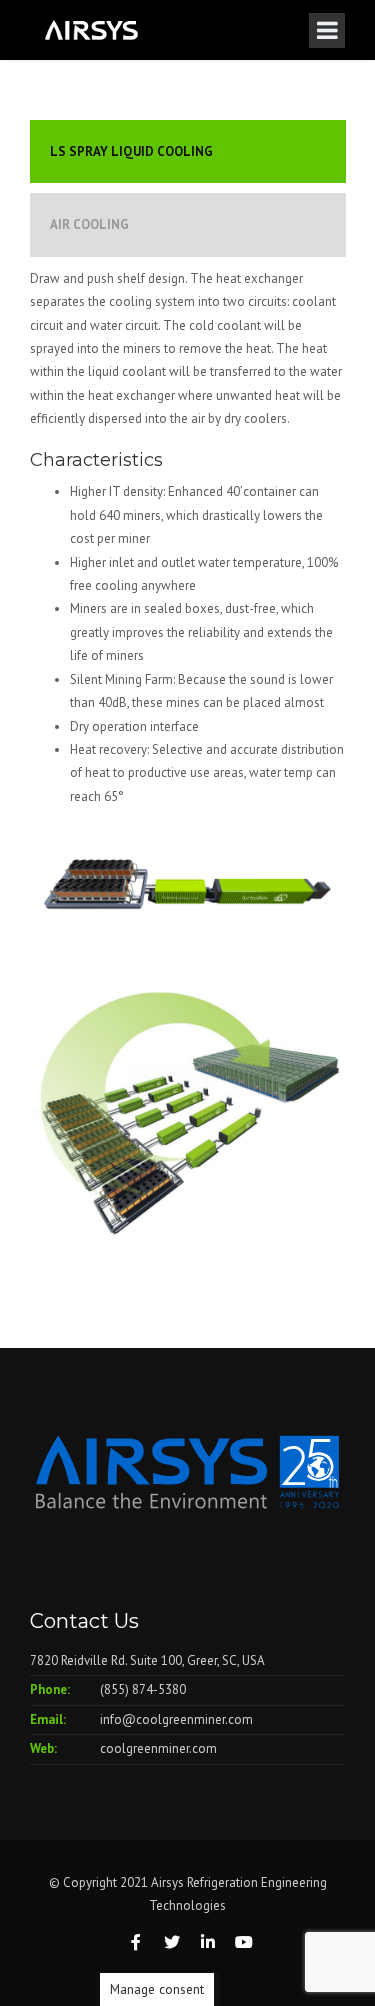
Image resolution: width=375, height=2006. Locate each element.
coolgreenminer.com (158, 1748)
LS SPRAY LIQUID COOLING (131, 151)
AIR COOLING (89, 224)
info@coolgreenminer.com (176, 1719)
